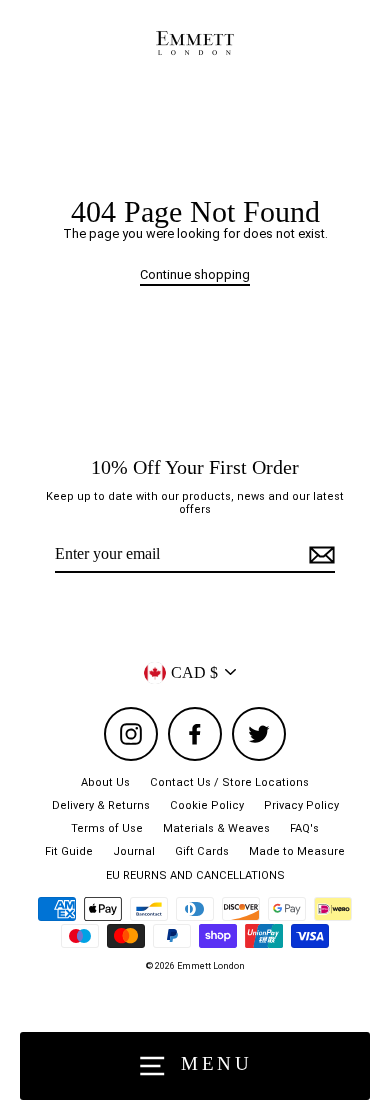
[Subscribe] (319, 554)
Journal (134, 851)
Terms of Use (107, 828)
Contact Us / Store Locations (229, 782)
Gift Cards (202, 851)
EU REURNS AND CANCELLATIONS (195, 875)
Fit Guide (69, 851)
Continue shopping (195, 274)
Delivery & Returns (101, 805)
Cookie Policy (207, 805)
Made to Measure (297, 851)
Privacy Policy (301, 805)
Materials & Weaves (216, 828)
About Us (105, 782)
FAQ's (304, 828)
